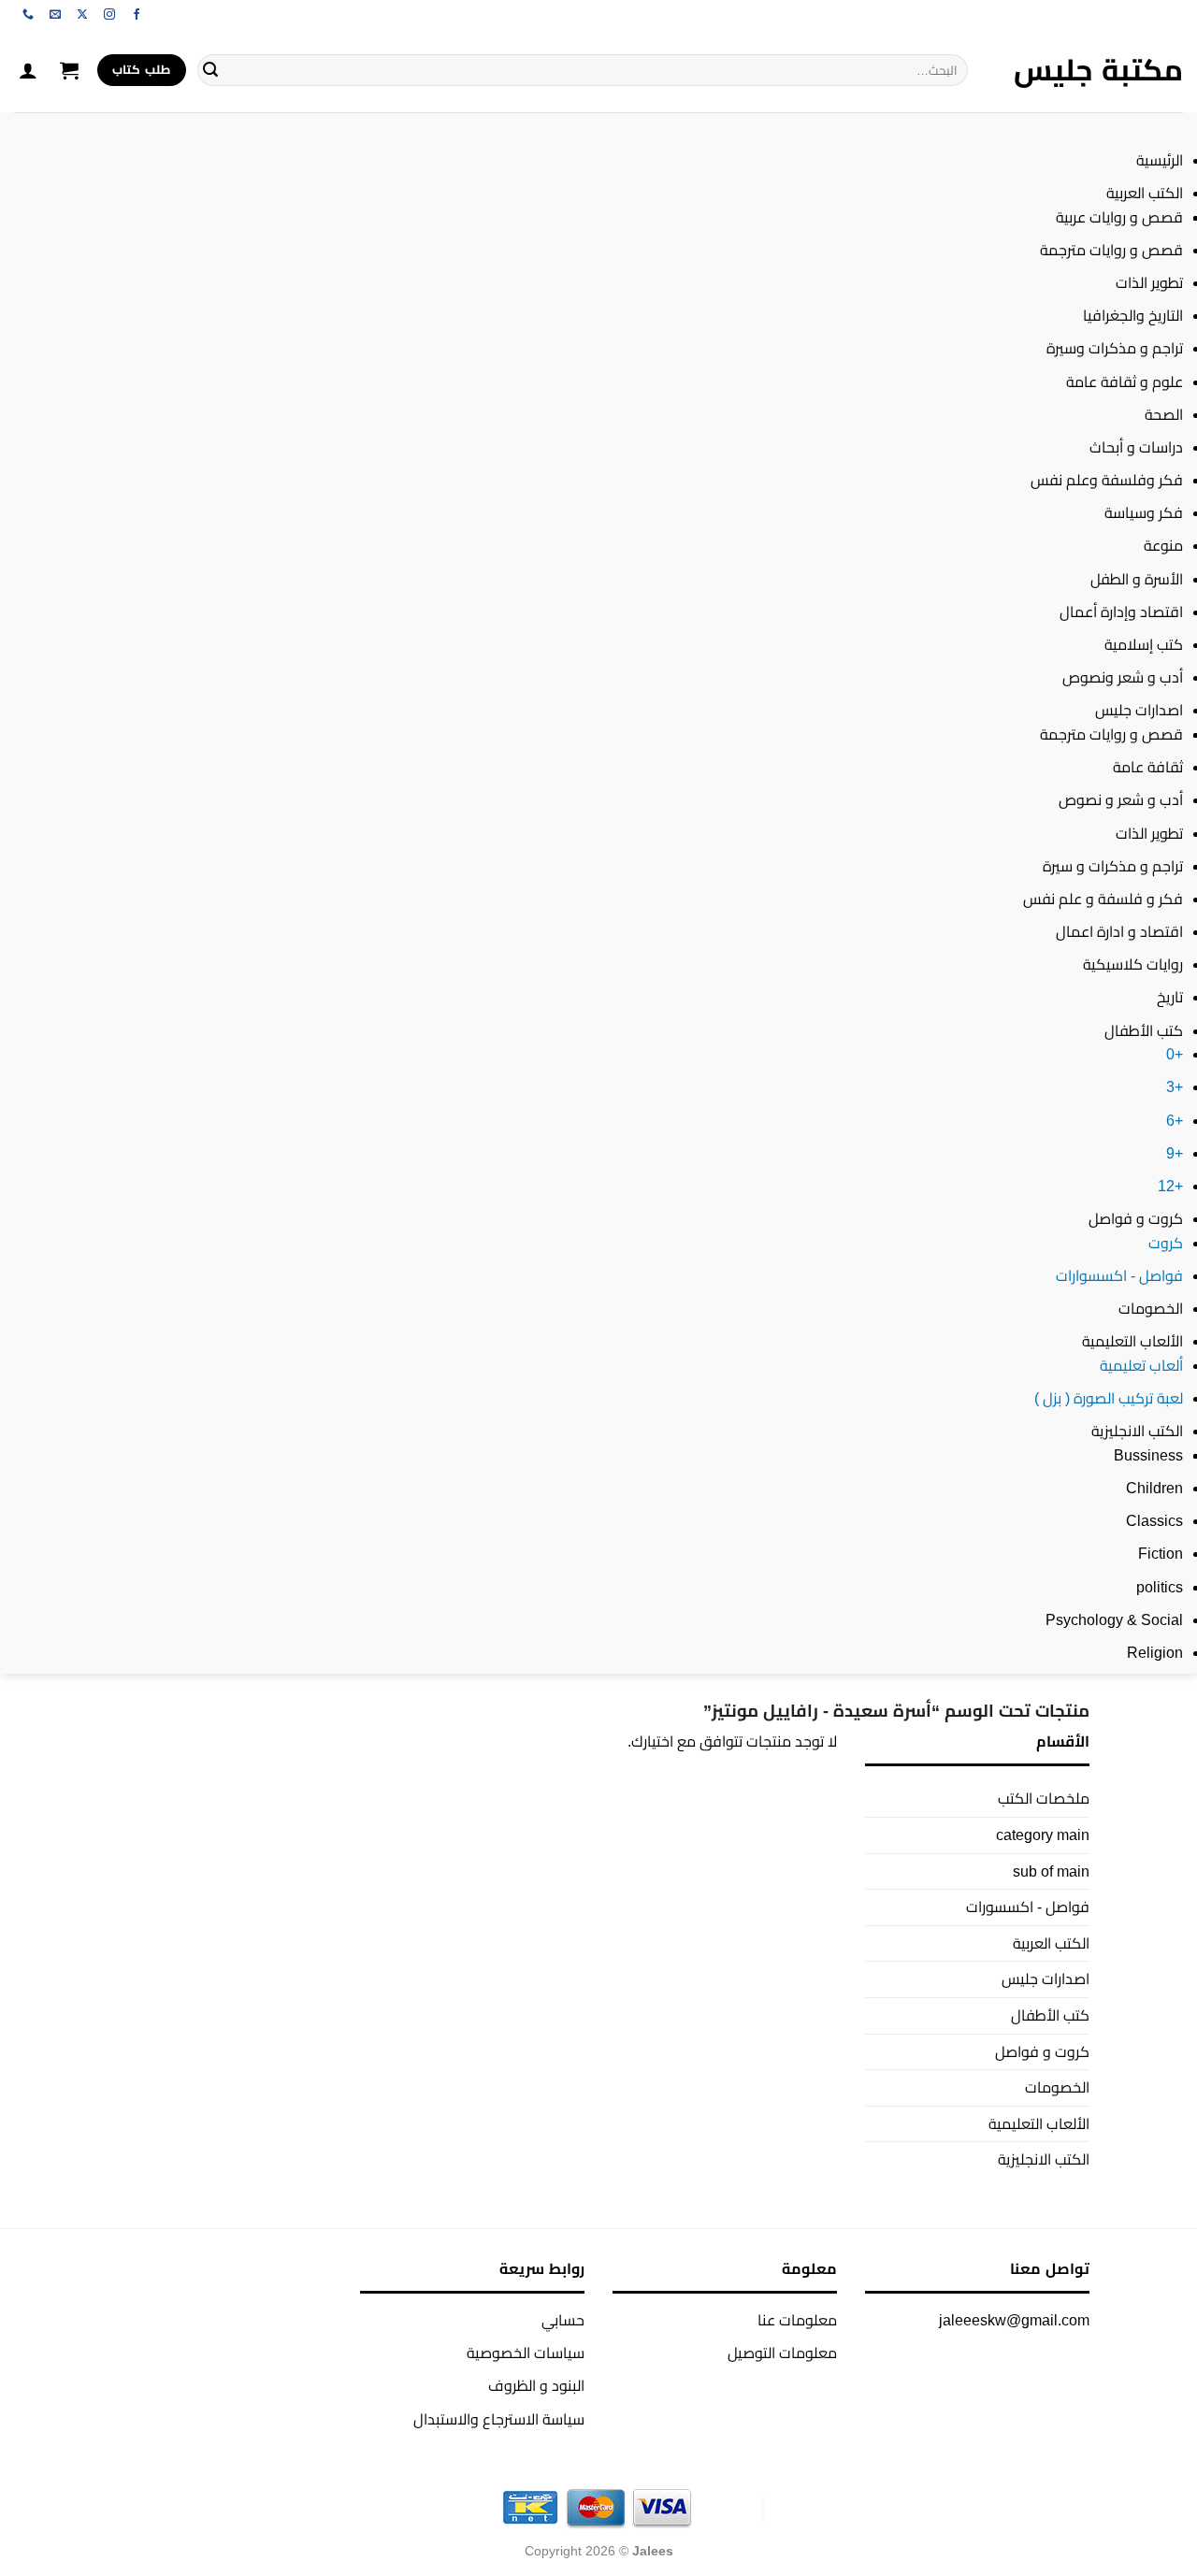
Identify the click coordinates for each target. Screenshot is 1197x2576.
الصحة (1164, 415)
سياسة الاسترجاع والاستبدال (499, 2419)
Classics (1154, 1521)
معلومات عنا (797, 2320)
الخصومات (1151, 1309)
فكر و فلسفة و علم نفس (1103, 899)
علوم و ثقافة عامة (1125, 382)
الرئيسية (1160, 160)
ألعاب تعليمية (1141, 1366)
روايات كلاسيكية (1133, 964)
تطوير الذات (1149, 283)
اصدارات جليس (1139, 710)
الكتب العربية (1145, 193)
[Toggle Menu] (1165, 130)
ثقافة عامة (1148, 767)
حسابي (563, 2320)
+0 (1175, 1054)
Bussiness (1148, 1455)
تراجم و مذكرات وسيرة (1115, 348)
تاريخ (1170, 997)
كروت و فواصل (1136, 1219)
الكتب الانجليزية (1137, 1431)
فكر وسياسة (1144, 513)
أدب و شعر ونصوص (1123, 677)
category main (1043, 1835)
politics (1160, 1587)
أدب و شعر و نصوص (1121, 800)
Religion (1155, 1653)
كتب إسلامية (1144, 645)
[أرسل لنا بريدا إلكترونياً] (55, 15)
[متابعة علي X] (82, 15)
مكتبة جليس (1098, 70)
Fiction (1161, 1554)
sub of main (1051, 1871)
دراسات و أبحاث (1136, 447)
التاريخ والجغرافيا (1133, 316)
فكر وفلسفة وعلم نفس (1107, 480)
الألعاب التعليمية (1132, 1341)
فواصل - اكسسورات (1028, 1907)
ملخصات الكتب (1044, 1799)
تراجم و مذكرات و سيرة (1113, 866)
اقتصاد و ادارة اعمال (1119, 932)
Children (1154, 1488)
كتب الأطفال (1144, 1031)
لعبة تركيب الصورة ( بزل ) (1109, 1398)
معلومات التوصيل (782, 2353)
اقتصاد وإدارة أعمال (1121, 612)
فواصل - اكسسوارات (1119, 1276)
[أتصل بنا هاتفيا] (28, 15)
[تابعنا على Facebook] (137, 15)
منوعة (1163, 546)
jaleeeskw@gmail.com (1014, 2320)
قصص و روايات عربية (1119, 217)
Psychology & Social (1114, 1620)
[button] (69, 70)
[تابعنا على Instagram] (109, 15)
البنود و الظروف (536, 2386)
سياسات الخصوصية (526, 2353)
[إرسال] (210, 70)
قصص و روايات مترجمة (1111, 250)
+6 (1175, 1121)
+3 (1175, 1087)
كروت (1166, 1243)
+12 (1170, 1186)
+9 (1175, 1153)
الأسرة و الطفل (1137, 579)
